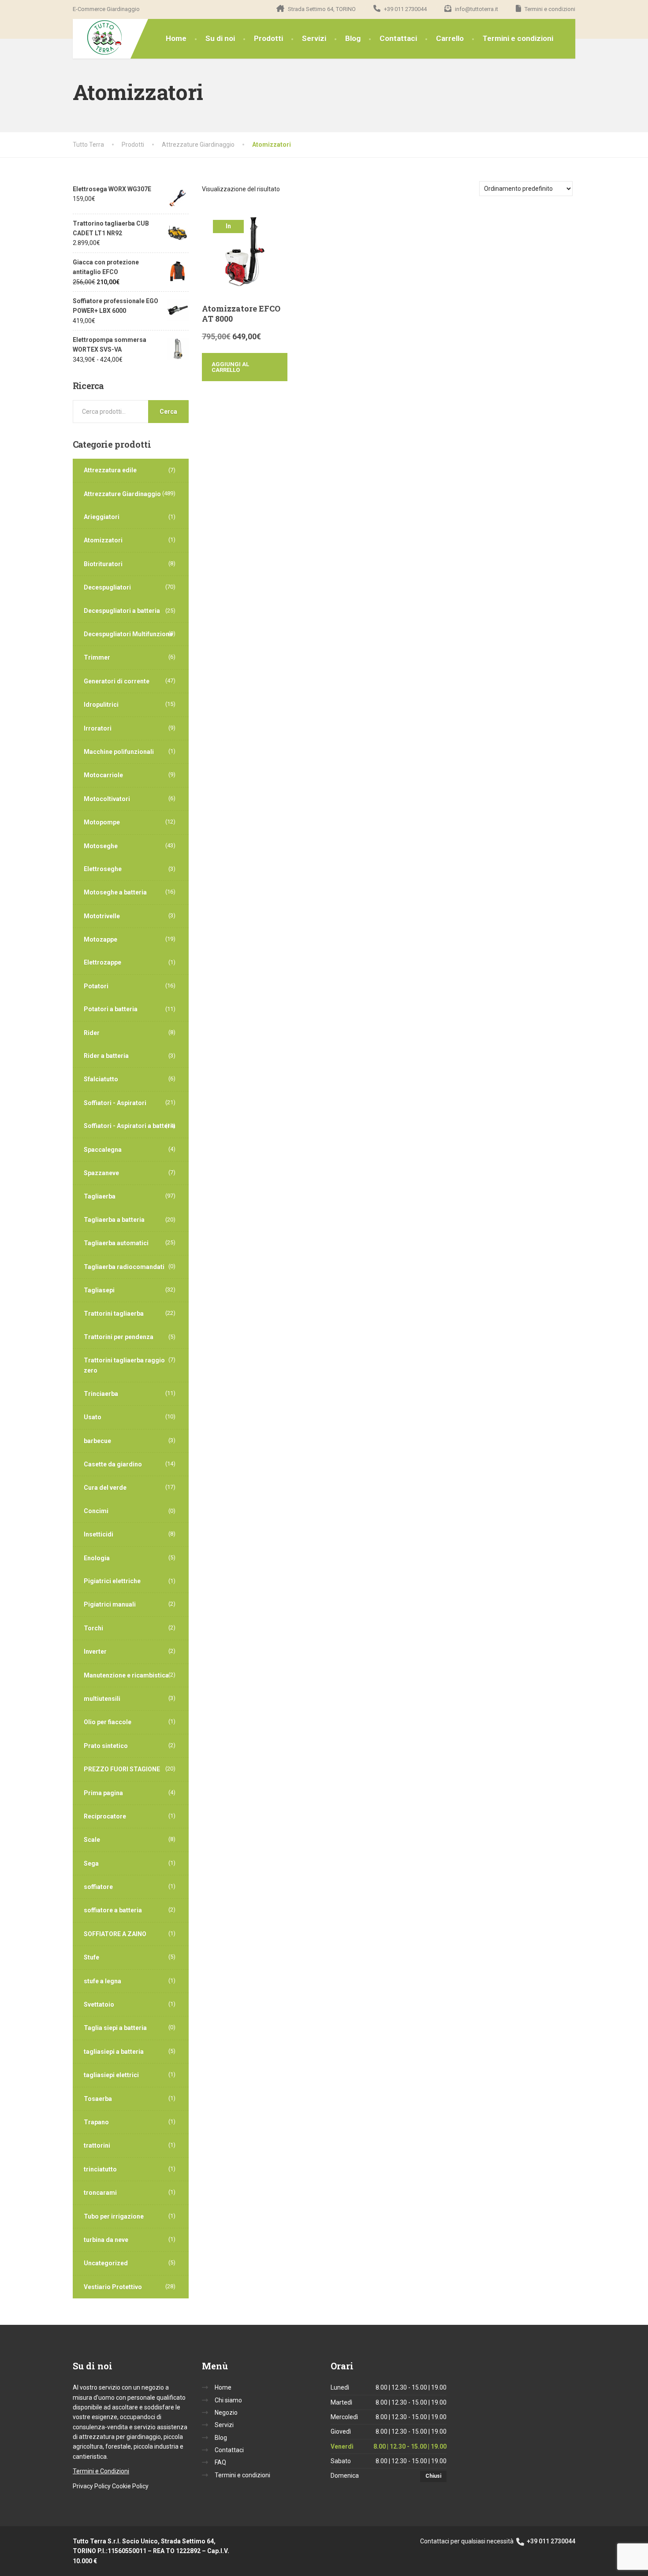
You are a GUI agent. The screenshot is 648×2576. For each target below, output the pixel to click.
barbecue (97, 1441)
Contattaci (398, 38)
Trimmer (97, 657)
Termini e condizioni (518, 38)
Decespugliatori (107, 587)
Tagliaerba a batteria (114, 1220)
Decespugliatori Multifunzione (128, 634)
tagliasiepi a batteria (114, 2052)
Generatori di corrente (117, 681)
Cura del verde (105, 1488)
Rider (92, 1033)
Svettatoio (99, 2004)
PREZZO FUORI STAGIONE (122, 1769)
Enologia (97, 1558)
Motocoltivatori (107, 799)
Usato (93, 1417)
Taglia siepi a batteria (115, 2028)
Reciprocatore (105, 1816)
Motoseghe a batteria (115, 892)
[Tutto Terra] (98, 38)
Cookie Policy (130, 2486)
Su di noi (220, 38)
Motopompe (102, 822)
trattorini (97, 2145)
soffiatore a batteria (113, 1910)
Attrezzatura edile (110, 470)
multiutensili (102, 1699)
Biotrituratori (103, 564)
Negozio (226, 2413)
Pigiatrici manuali (110, 1604)
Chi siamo (228, 2400)
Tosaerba (98, 2099)
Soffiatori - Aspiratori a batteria (130, 1126)
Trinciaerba (101, 1394)
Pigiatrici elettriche (112, 1581)
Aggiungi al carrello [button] (230, 367)
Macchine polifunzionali (119, 752)
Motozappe (101, 939)
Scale (92, 1840)
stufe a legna (102, 1981)
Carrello (450, 38)
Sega (91, 1863)
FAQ (220, 2462)
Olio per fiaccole (108, 1722)
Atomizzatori (103, 540)
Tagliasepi (99, 1290)
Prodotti (268, 38)
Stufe (91, 1957)
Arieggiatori (102, 517)
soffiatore (98, 1887)
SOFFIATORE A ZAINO (115, 1934)
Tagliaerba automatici (116, 1243)
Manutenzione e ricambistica (126, 1675)
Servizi (314, 38)
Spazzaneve (101, 1173)
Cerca (168, 412)
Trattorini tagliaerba (114, 1314)
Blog (353, 38)
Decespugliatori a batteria (122, 611)
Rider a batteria (106, 1056)
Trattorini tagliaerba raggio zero (124, 1365)
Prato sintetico (106, 1746)
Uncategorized (106, 2263)
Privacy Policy (92, 2486)
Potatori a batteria (111, 1009)
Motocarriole (103, 775)
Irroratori (98, 728)
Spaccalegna (103, 1150)
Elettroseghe (103, 869)
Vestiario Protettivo (113, 2287)
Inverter (95, 1652)
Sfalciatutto (101, 1079)
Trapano (96, 2122)
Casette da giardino (113, 1464)
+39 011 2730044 (550, 2541)
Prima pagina (103, 1793)
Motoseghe (101, 846)
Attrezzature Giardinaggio (122, 494)
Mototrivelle (102, 916)
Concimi (96, 1511)
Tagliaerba (100, 1196)
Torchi (93, 1628)
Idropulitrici (101, 705)
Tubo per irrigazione (114, 2216)
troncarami (100, 2193)
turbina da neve (106, 2240)
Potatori (96, 986)
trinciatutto (100, 2169)
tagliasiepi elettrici (111, 2075)
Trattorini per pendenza (119, 1337)
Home (176, 38)
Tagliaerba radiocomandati (124, 1267)
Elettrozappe (102, 962)
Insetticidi (99, 1534)
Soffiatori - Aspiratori (115, 1103)
